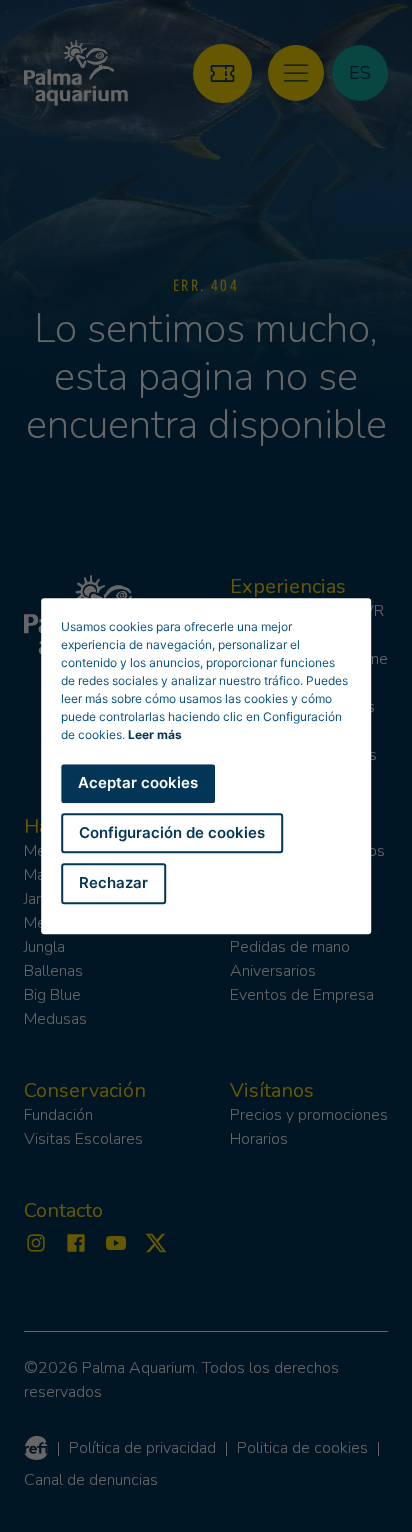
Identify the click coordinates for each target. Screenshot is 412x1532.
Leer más (155, 734)
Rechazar (113, 882)
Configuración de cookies (172, 832)
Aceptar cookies (138, 782)
